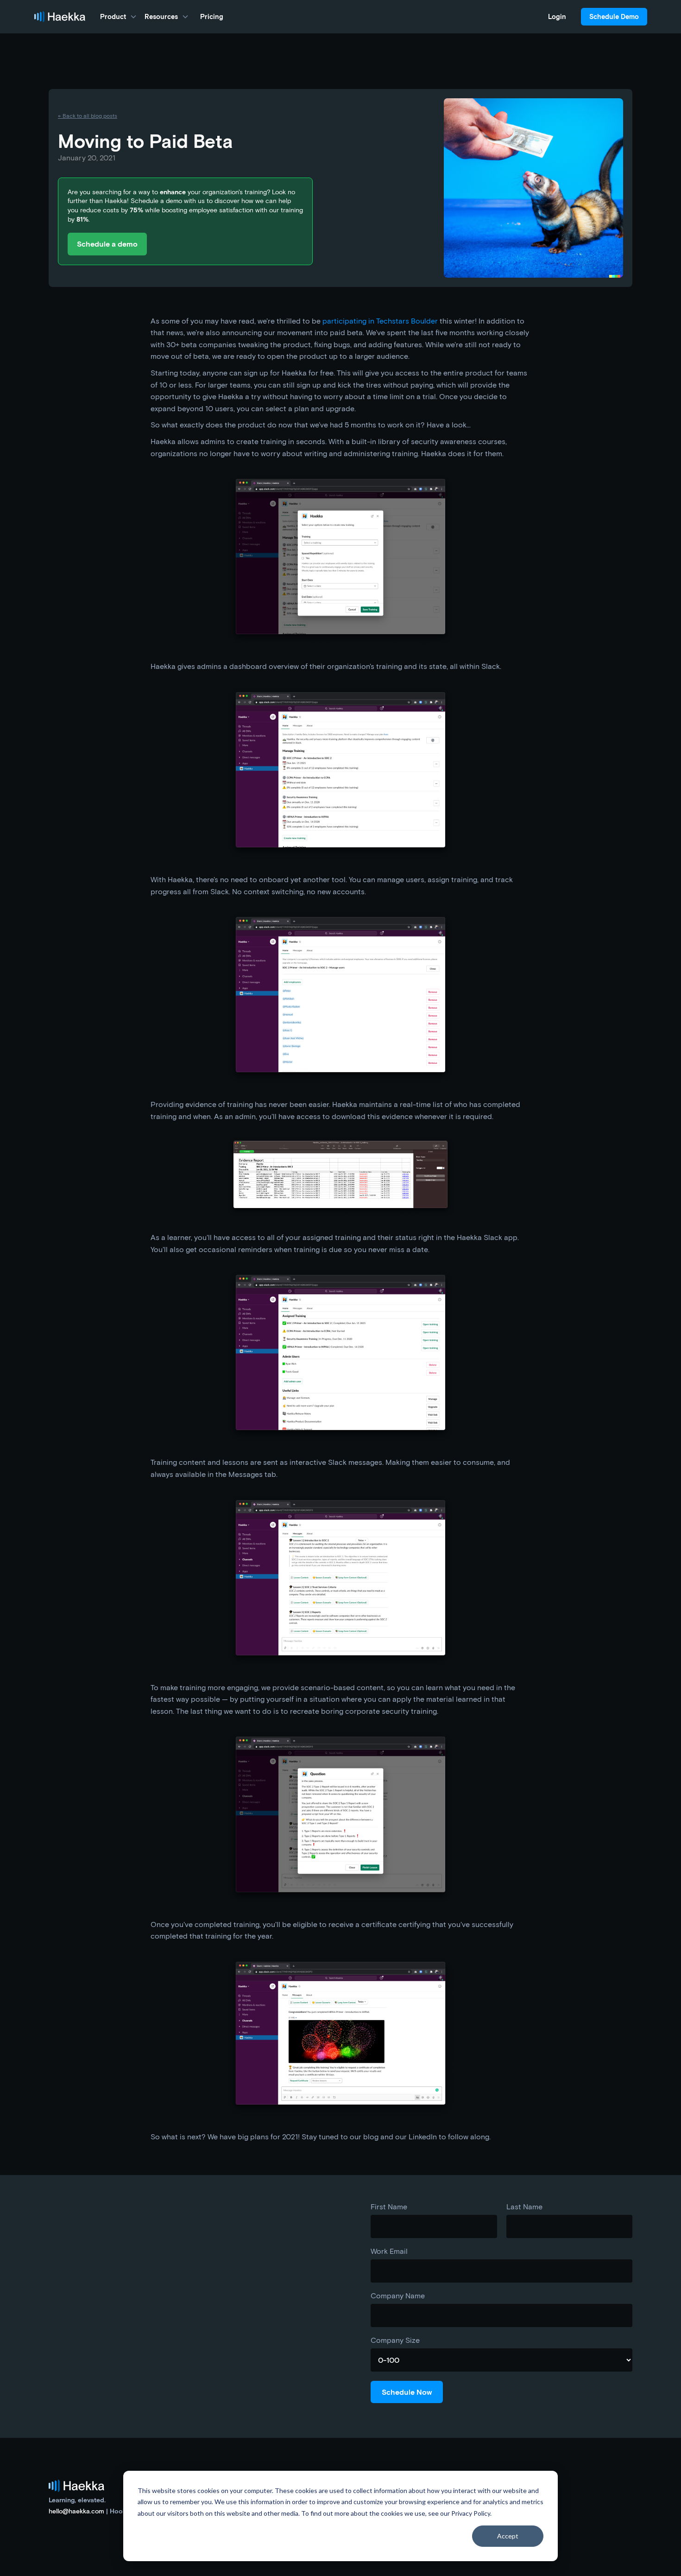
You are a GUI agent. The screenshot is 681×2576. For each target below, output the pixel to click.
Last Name (524, 2207)
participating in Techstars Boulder (380, 321)
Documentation (517, 2520)
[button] (119, 17)
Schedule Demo (614, 16)
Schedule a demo (107, 244)
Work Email (389, 2251)
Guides (507, 2509)
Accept (508, 2536)
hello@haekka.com (76, 2511)
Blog (503, 2499)
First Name (389, 2207)
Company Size (395, 2340)
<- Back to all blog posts (88, 115)
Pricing (212, 16)
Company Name (398, 2296)
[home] (60, 17)
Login (557, 16)
